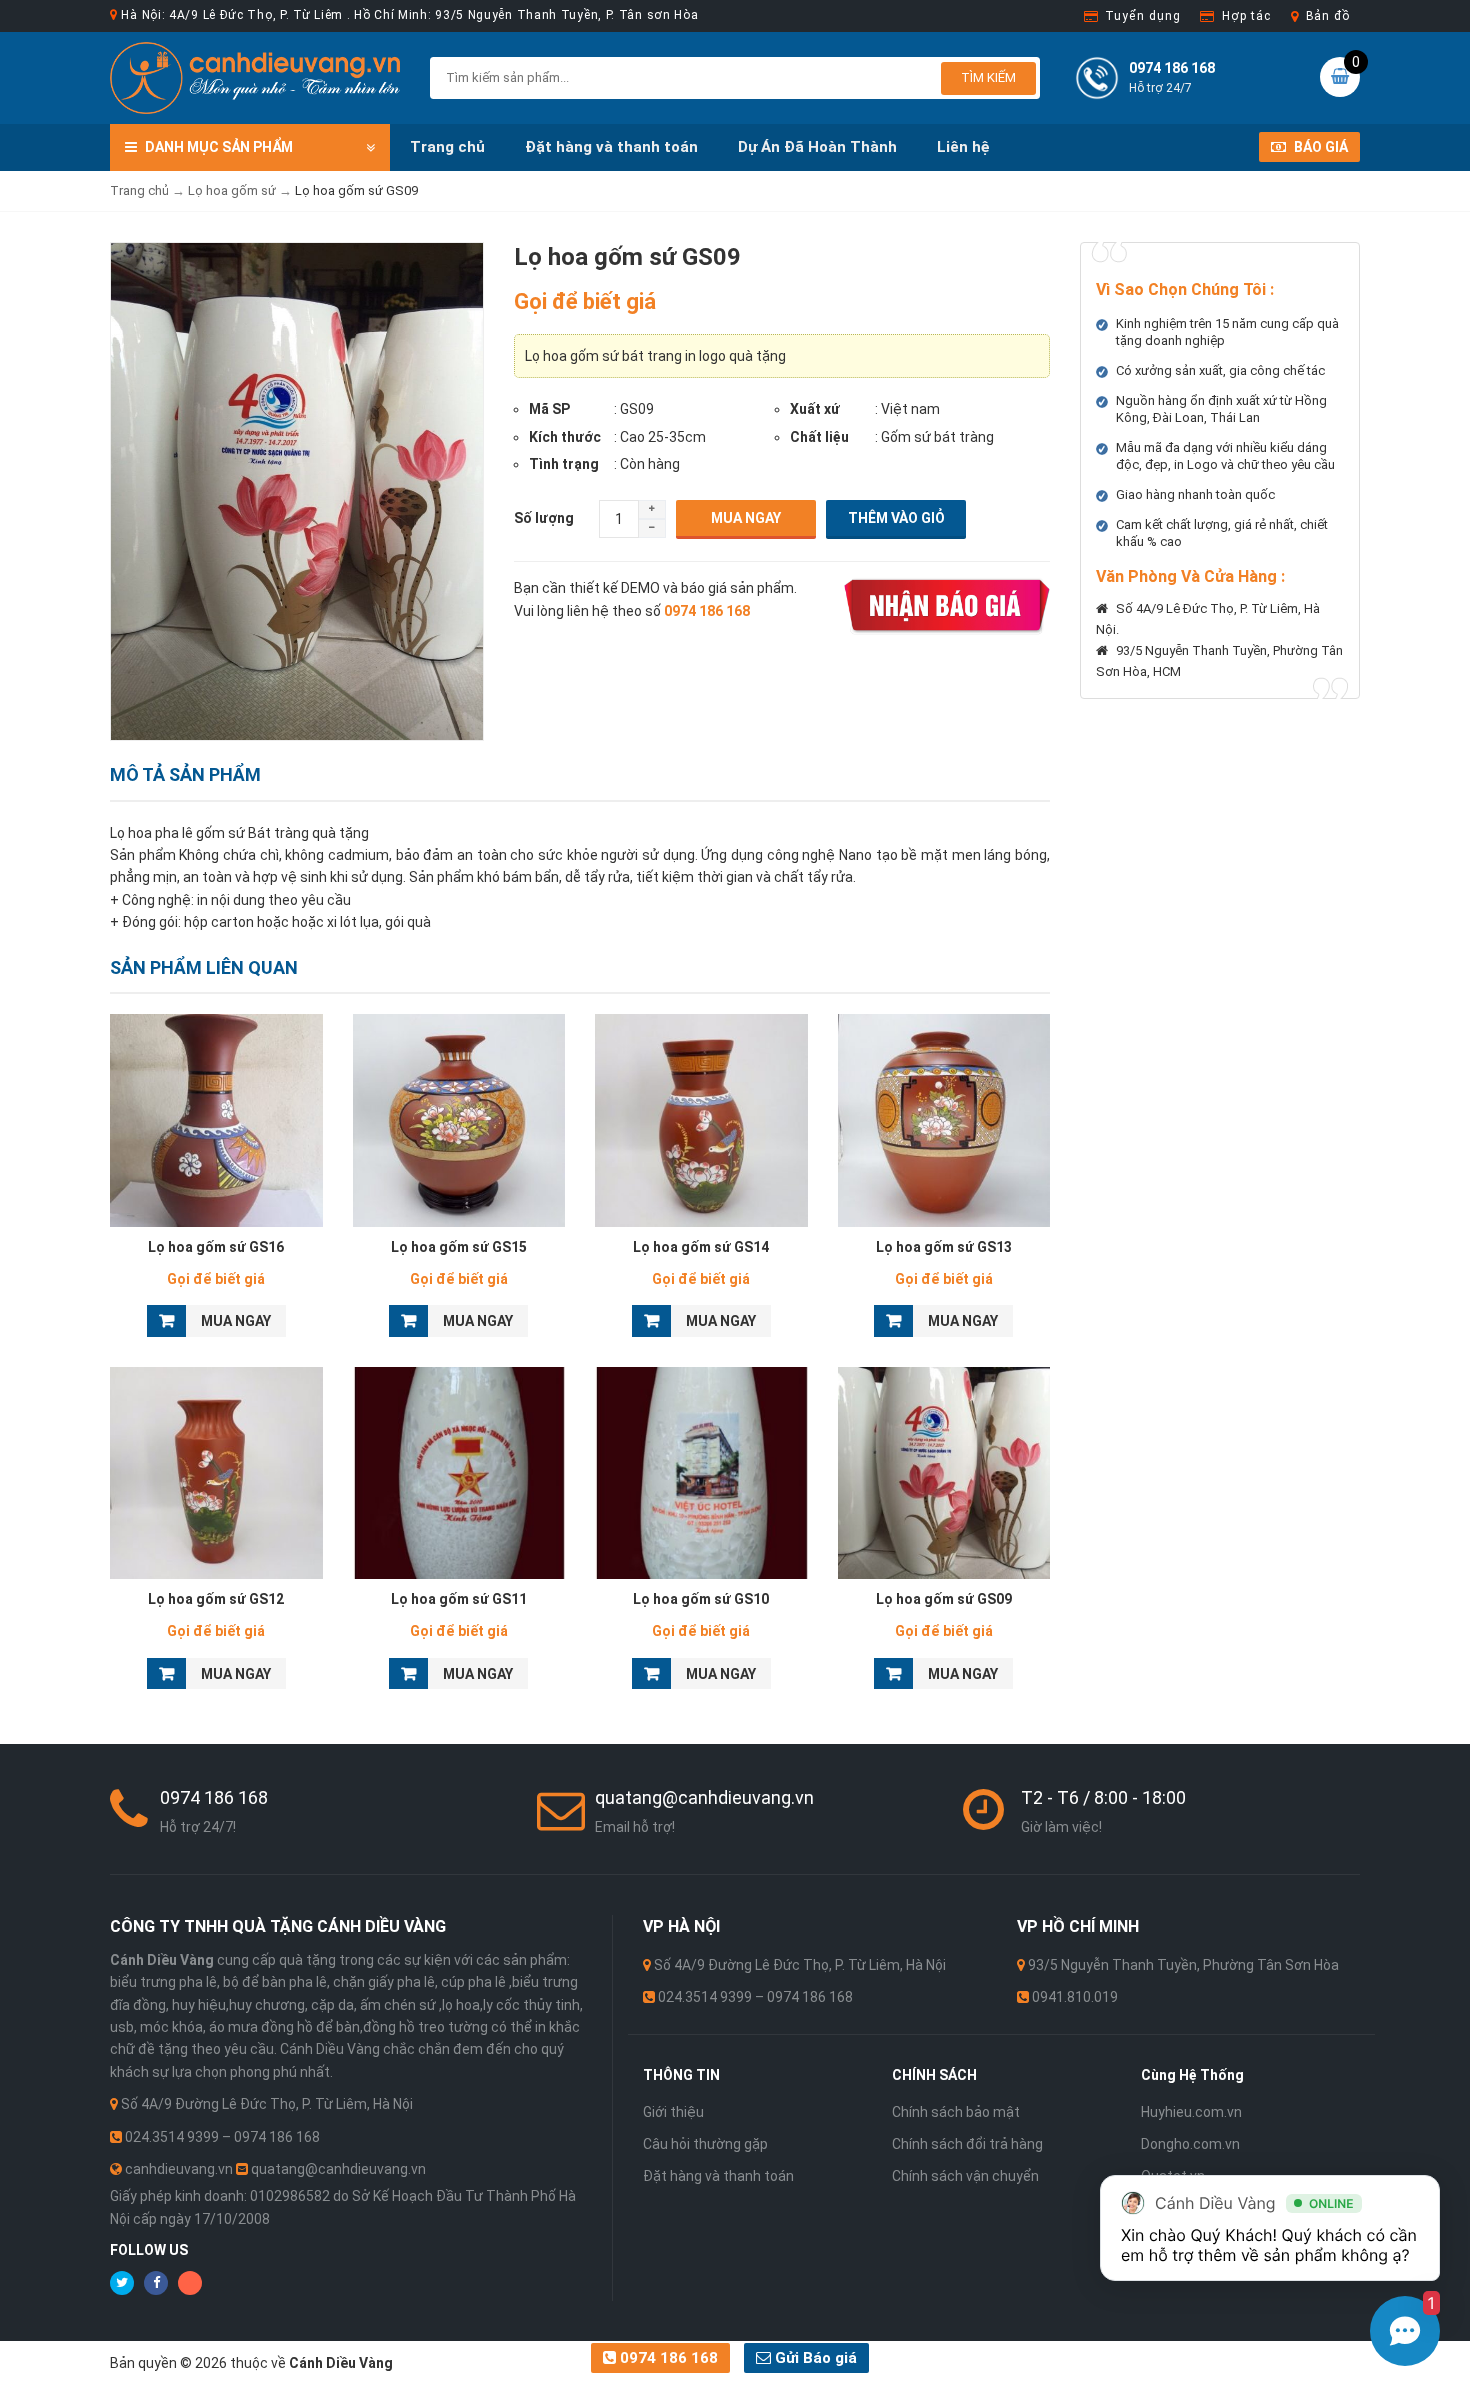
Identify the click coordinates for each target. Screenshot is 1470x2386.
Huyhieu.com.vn (1191, 2112)
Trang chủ (447, 147)
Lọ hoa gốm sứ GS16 (216, 1247)
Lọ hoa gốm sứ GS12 (216, 1599)
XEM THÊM (216, 1115)
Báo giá (1319, 147)
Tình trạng (564, 464)
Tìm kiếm (988, 77)
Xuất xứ (815, 409)
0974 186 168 (667, 2358)
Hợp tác (1246, 16)
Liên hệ (963, 147)
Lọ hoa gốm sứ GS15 (459, 1247)
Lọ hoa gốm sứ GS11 (459, 1599)
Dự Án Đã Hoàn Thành (817, 147)
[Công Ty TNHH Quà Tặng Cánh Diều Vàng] (255, 77)
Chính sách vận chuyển (965, 2176)
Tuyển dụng (1142, 16)
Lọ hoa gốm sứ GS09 (944, 1599)
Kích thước (565, 437)
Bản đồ (1328, 16)
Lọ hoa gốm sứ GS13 (944, 1247)
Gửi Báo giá (814, 2358)
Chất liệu (819, 437)
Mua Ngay (746, 518)
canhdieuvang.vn (179, 2169)
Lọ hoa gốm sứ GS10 (701, 1599)
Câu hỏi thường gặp (705, 2144)
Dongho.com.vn (1190, 2144)
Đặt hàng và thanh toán (611, 147)
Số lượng (544, 518)
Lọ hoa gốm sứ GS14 (701, 1247)
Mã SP (549, 409)
